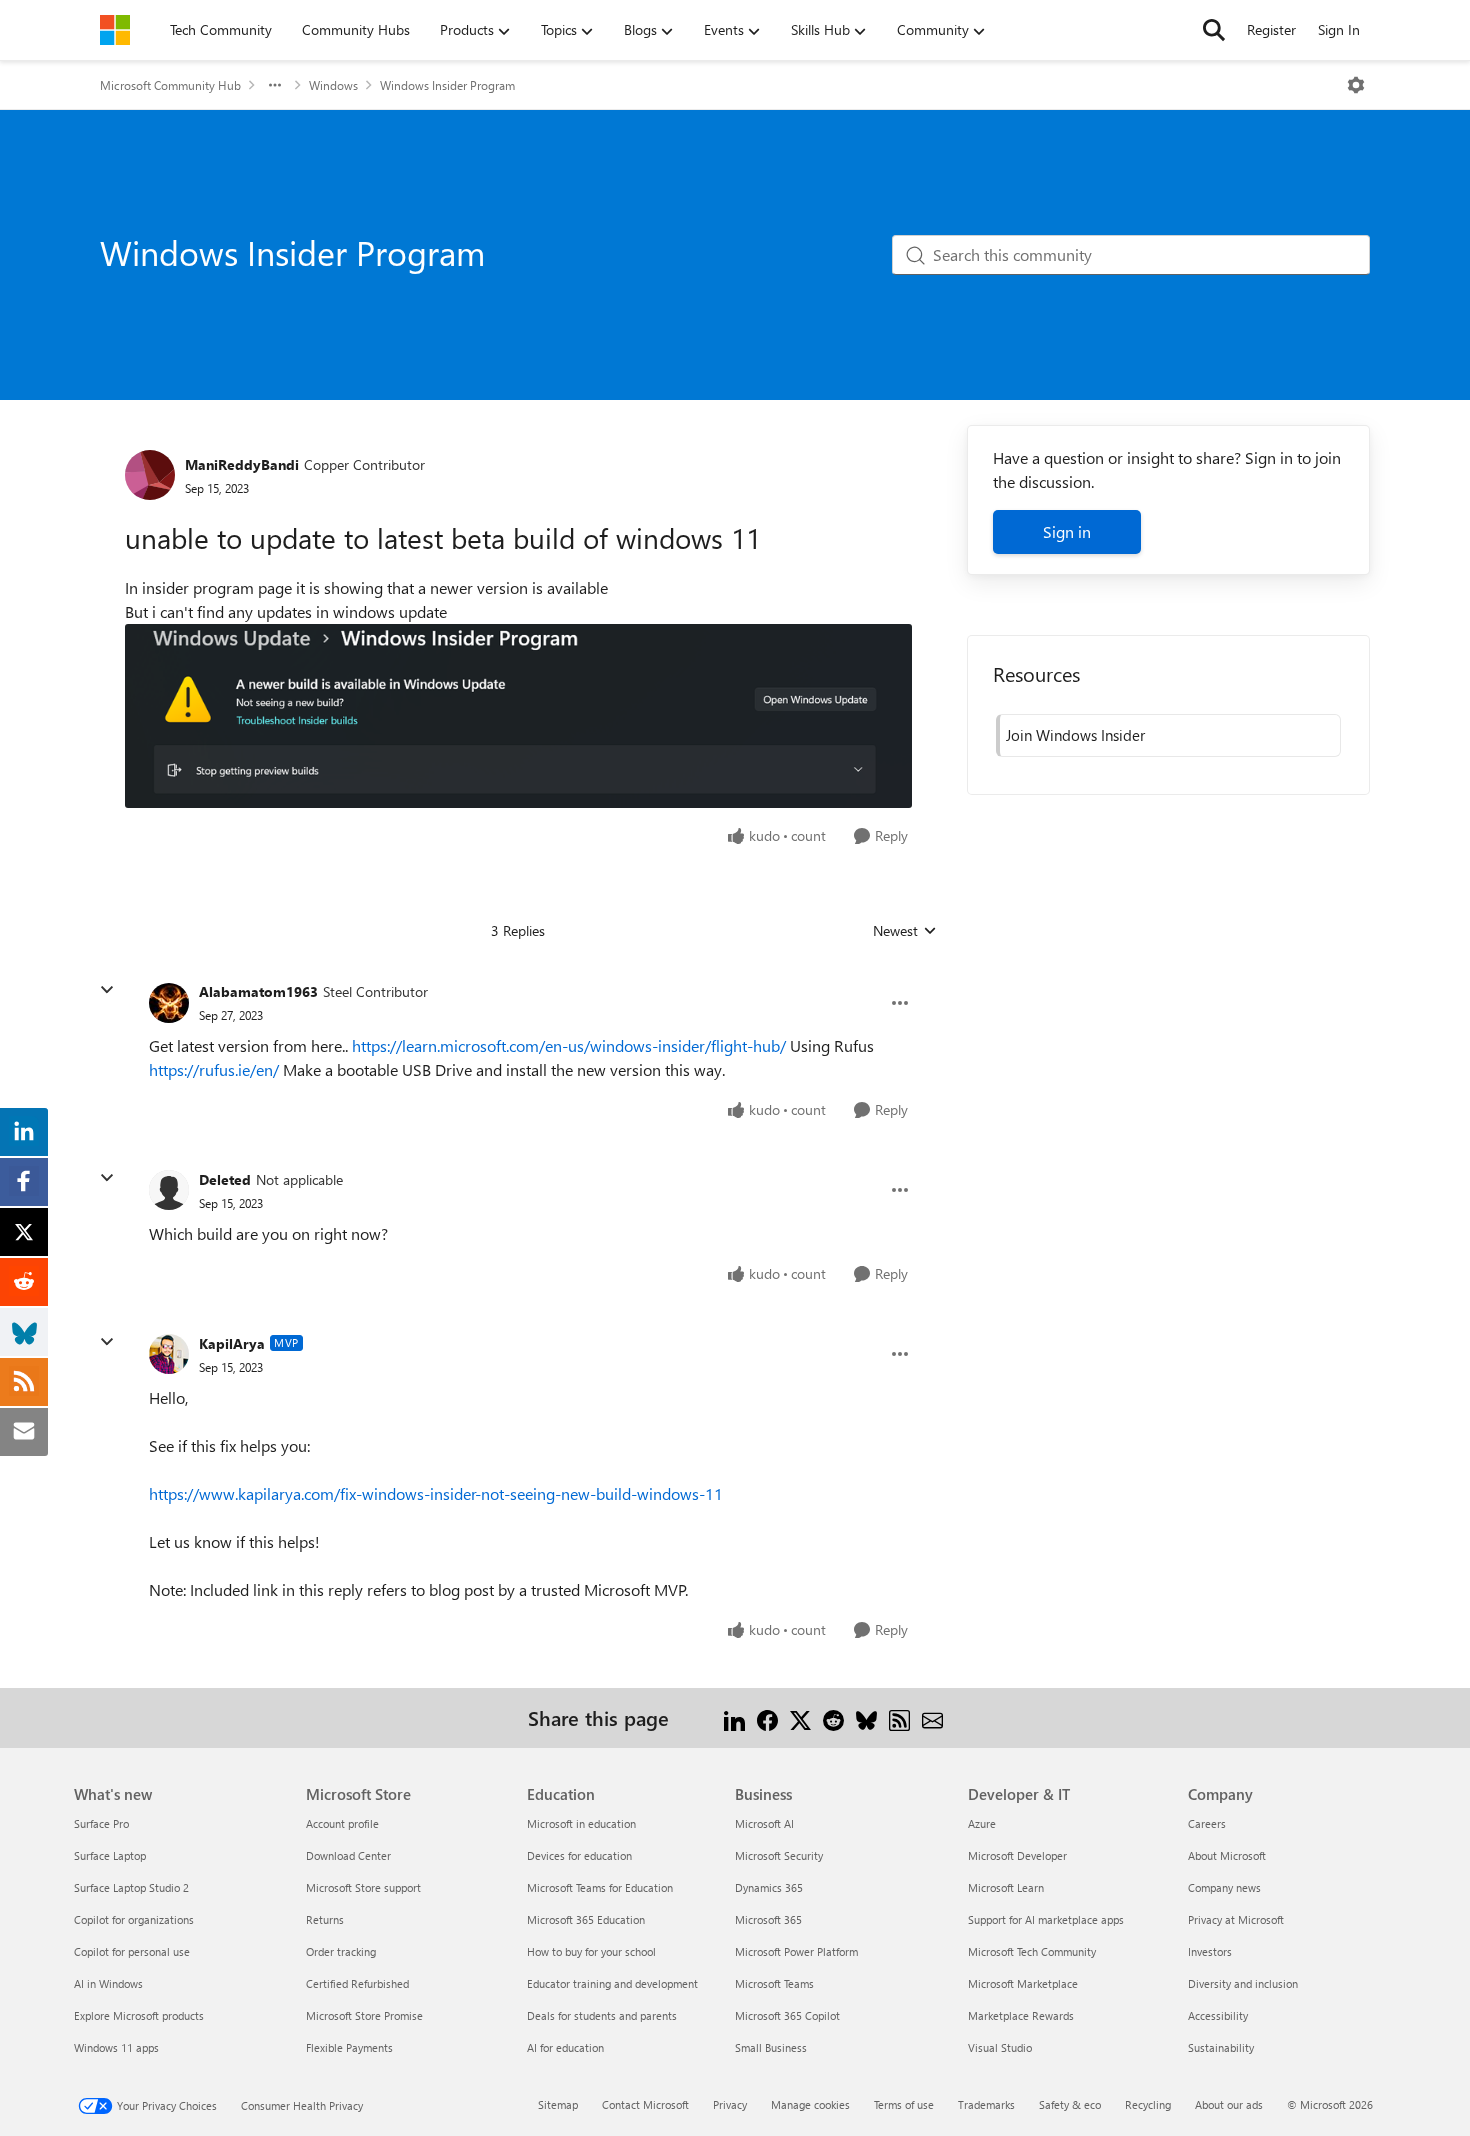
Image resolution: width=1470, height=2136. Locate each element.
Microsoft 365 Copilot (787, 2015)
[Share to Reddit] (833, 1717)
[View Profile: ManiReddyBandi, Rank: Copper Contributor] (150, 475)
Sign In (1339, 29)
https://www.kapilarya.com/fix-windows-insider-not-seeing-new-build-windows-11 (436, 1493)
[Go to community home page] (115, 30)
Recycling (1148, 2104)
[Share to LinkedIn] (734, 1717)
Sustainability (1221, 2047)
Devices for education (579, 1855)
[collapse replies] (107, 990)
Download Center (348, 1855)
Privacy (730, 2104)
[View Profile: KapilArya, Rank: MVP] (169, 1354)
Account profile (342, 1823)
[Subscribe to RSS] (899, 1717)
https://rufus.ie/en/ (214, 1069)
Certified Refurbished (357, 1983)
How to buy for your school (591, 1951)
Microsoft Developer (1017, 1855)
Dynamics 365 (769, 1887)
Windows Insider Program (447, 85)
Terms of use (904, 2104)
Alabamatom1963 (258, 991)
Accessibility (1218, 2015)
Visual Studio (1000, 2047)
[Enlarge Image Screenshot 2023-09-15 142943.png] (518, 716)
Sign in (1067, 531)
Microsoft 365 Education (586, 1919)
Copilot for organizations (134, 1919)
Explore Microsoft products (139, 2015)
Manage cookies (810, 2104)
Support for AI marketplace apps (1046, 1919)
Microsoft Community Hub (170, 85)
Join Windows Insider (1075, 735)
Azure (982, 1823)
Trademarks (986, 2104)
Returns (325, 1919)
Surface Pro (101, 1823)
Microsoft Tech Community (1032, 1951)
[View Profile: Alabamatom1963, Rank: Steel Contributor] (169, 1003)
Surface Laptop (110, 1855)
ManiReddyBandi (242, 464)
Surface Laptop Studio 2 (131, 1887)
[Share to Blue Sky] (866, 1717)
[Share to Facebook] (767, 1717)
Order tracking (341, 1951)
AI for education (565, 2047)
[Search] (1214, 30)
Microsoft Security (779, 1855)
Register (1271, 29)
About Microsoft (1227, 1855)
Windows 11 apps (116, 2047)
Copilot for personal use (132, 1951)
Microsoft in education (581, 1823)
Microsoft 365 (768, 1919)
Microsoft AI (764, 1823)
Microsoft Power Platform (796, 1951)
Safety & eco (1070, 2104)
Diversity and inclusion (1243, 1983)
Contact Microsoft (645, 2104)
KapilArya (232, 1343)
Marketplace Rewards (1021, 2015)
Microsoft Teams (774, 1983)
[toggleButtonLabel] (1356, 85)
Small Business (771, 2047)
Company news (1224, 1887)
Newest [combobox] (905, 931)
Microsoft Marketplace (1023, 1983)
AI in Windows (108, 1983)
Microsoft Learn (1006, 1887)
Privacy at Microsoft (1236, 1919)
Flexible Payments (349, 2047)
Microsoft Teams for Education (600, 1887)
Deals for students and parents (602, 2015)
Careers (1207, 1823)
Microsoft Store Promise (364, 2015)
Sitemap (558, 2104)
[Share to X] (800, 1717)
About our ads (1229, 2104)
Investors (1210, 1951)
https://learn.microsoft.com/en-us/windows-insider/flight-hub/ (569, 1045)
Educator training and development (612, 1983)
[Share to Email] (932, 1717)
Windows (333, 85)
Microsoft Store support (363, 1887)
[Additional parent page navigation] (275, 85)
